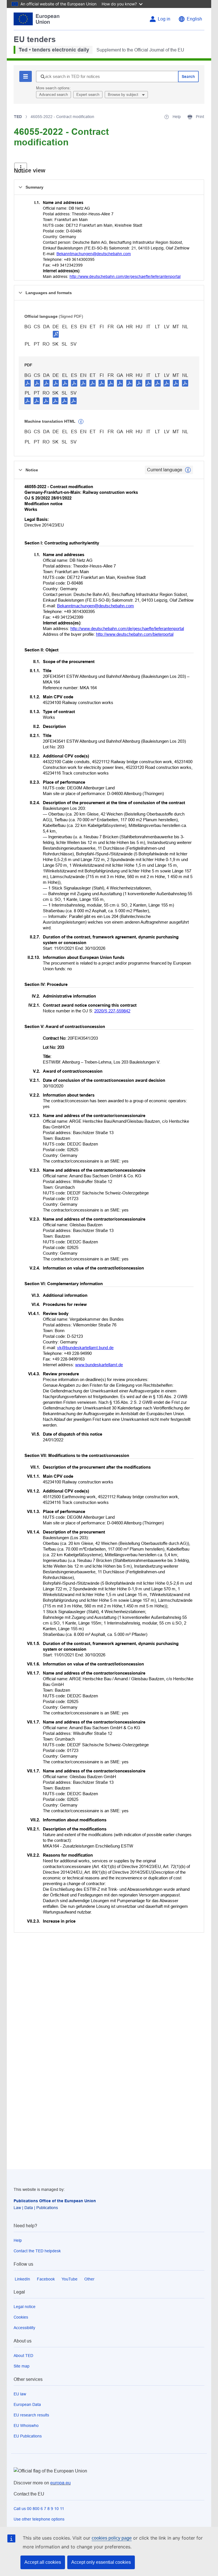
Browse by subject (124, 95)
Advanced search (54, 95)
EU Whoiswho (26, 2426)
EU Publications (28, 2436)
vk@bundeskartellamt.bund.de (85, 1348)
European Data (27, 2404)
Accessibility (24, 2328)
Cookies (21, 2317)
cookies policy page (112, 2538)
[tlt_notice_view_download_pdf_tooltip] (28, 383)
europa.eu (60, 2483)
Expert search (88, 95)
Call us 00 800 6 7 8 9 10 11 (39, 2509)
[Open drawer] (21, 168)
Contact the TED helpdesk (37, 2251)
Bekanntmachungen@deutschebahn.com (94, 254)
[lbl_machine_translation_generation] (81, 422)
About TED (23, 2356)
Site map (22, 2366)
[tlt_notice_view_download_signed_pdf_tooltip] (56, 334)
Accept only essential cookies (101, 2562)
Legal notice (25, 2307)
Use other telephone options (39, 2519)
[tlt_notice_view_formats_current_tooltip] (188, 470)
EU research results (31, 2415)
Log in (164, 19)
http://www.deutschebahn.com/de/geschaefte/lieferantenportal (125, 276)
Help (18, 2240)
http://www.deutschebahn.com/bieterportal (135, 634)
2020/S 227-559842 (112, 1011)
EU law (20, 2394)
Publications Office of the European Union (55, 2201)
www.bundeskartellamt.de (99, 1365)
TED (18, 117)
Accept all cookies (43, 2562)
